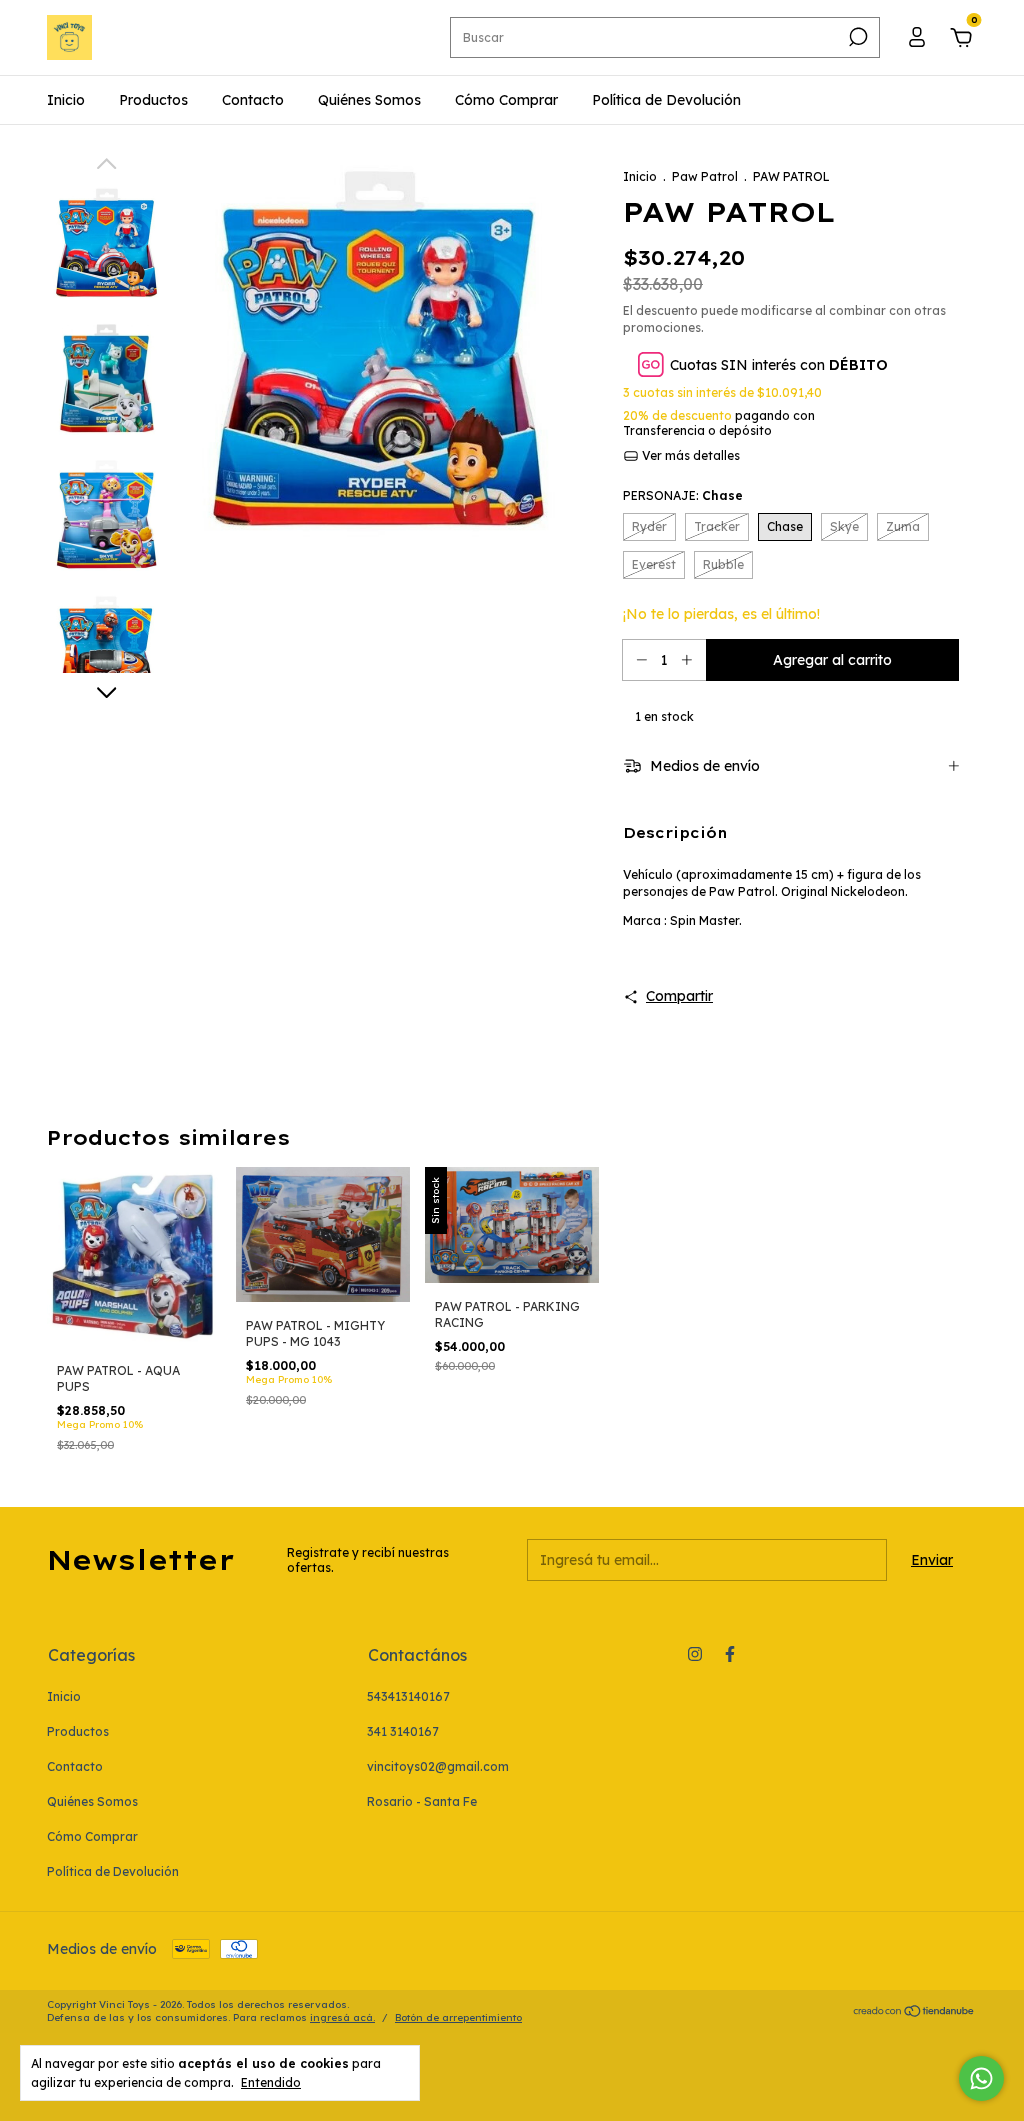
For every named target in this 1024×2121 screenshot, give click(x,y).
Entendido (271, 2082)
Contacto (253, 100)
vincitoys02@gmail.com (438, 1766)
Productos (153, 100)
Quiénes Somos (369, 100)
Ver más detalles (689, 455)
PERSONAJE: (683, 495)
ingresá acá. (342, 2017)
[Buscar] (856, 37)
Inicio (66, 100)
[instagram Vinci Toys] (695, 1654)
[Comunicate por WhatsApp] (981, 2078)
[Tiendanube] (914, 2013)
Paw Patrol (705, 176)
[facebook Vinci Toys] (730, 1654)
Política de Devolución (666, 100)
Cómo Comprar (506, 100)
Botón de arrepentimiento (458, 2017)
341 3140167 (403, 1731)
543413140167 (408, 1696)
